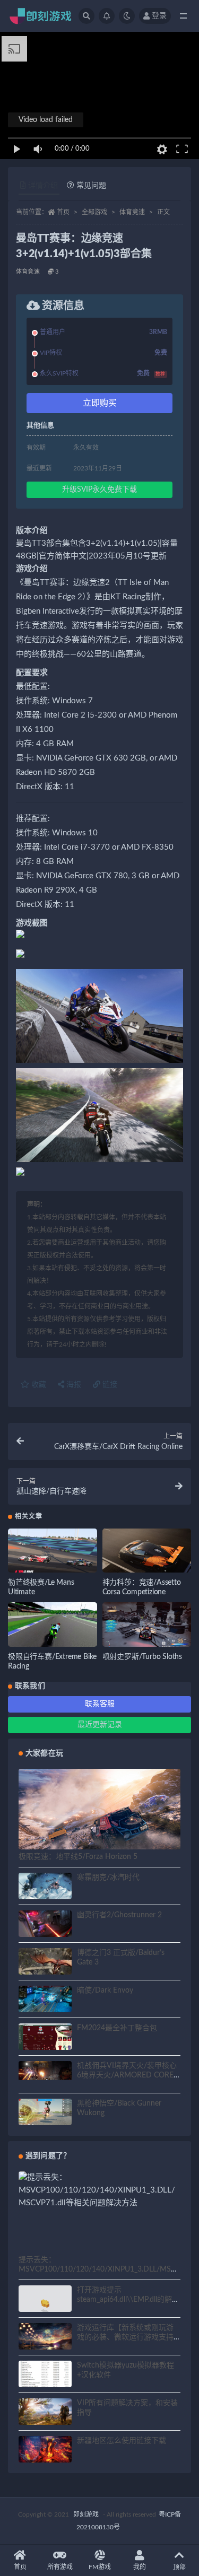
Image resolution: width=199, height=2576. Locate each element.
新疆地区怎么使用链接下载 (122, 2441)
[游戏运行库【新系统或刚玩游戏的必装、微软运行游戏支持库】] (45, 2338)
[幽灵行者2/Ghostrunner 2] (45, 1925)
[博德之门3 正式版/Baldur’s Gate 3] (45, 1963)
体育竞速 (132, 212)
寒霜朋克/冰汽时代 (108, 1878)
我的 (140, 2567)
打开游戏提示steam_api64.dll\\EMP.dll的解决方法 (128, 2300)
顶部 (179, 2567)
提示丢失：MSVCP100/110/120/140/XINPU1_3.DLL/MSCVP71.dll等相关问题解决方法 (97, 2269)
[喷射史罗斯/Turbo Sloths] (147, 1627)
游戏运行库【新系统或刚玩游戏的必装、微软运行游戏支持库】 (125, 2337)
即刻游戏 (86, 2514)
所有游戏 (60, 2567)
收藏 (38, 1385)
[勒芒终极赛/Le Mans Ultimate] (53, 1553)
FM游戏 (100, 2567)
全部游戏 (94, 212)
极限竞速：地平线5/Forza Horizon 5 (78, 1857)
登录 (159, 16)
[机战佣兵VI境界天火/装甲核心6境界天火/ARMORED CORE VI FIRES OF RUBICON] (45, 2071)
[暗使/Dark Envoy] (45, 2001)
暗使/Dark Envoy (105, 1990)
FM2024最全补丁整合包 (117, 2028)
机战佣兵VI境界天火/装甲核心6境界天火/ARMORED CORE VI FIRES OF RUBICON (127, 2075)
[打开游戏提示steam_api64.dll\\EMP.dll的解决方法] (45, 2305)
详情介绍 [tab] (43, 186)
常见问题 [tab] (91, 186)
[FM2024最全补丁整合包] (45, 2038)
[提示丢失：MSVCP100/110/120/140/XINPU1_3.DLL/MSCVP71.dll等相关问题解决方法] (99, 2190)
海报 (73, 1385)
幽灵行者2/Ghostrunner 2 (119, 1915)
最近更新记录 (100, 1725)
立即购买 (100, 403)
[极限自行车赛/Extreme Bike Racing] (53, 1627)
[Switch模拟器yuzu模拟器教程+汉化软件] (45, 2380)
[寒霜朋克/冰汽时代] (45, 1888)
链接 (109, 1385)
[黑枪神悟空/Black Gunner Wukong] (45, 2114)
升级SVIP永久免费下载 (99, 490)
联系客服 (100, 1704)
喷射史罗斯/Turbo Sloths (142, 1657)
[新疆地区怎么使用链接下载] (45, 2451)
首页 (63, 212)
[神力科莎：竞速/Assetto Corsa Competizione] (147, 1553)
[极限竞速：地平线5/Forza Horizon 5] (99, 1814)
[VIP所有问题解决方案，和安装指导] (45, 2413)
